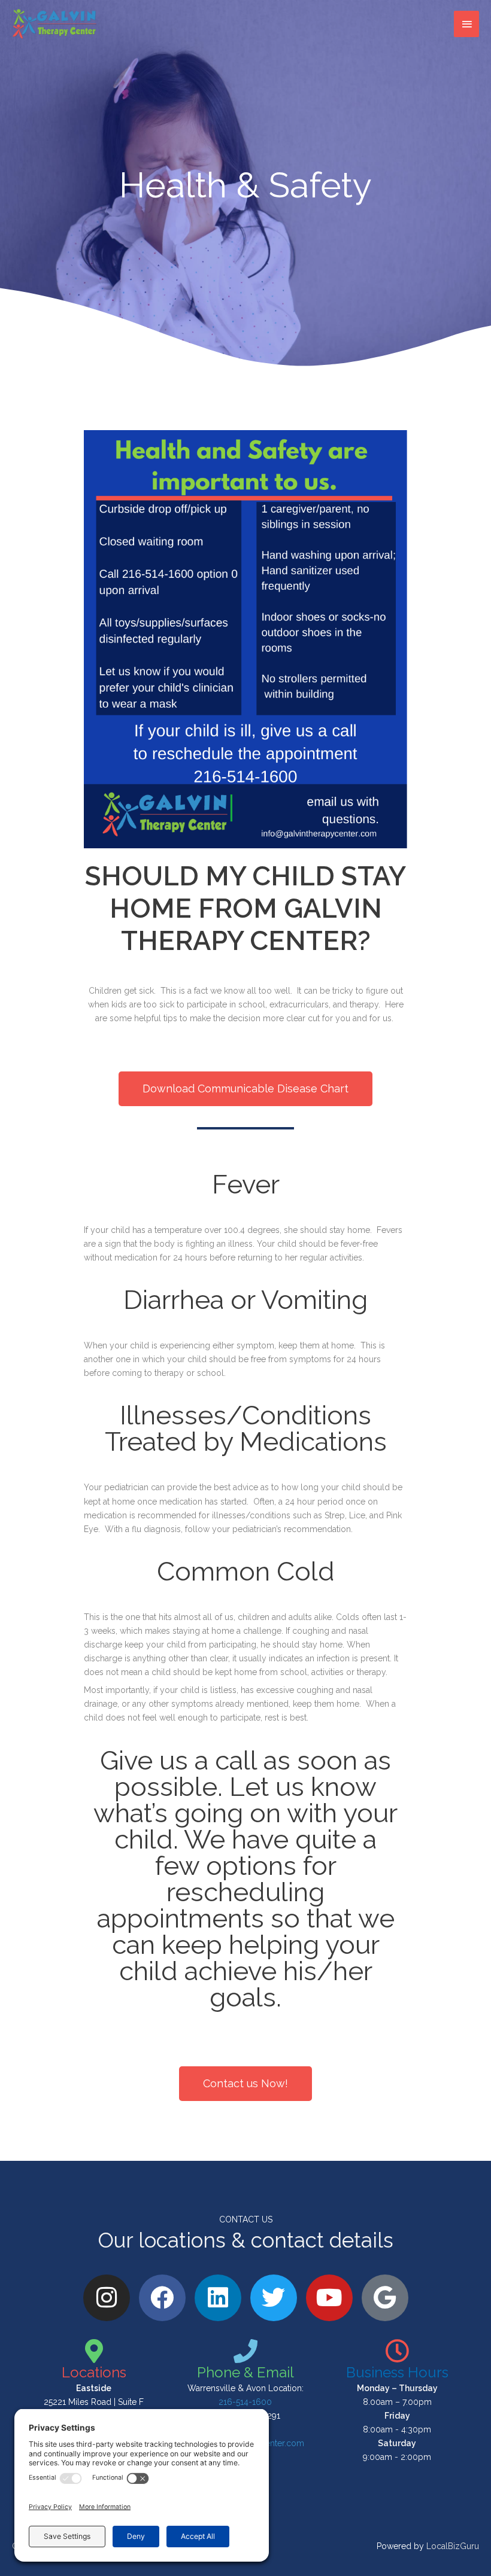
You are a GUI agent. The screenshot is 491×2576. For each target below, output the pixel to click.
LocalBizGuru (453, 2546)
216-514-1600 (245, 2402)
